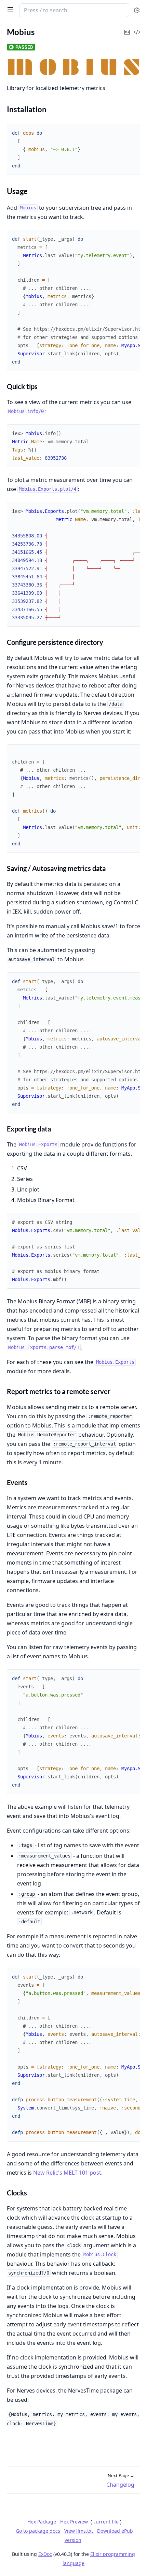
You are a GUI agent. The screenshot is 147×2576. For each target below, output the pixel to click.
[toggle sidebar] (9, 10)
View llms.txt (79, 2531)
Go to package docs (38, 2531)
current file (106, 2522)
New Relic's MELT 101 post (67, 2173)
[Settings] (137, 10)
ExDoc (45, 2554)
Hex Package (42, 2522)
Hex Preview (74, 2522)
